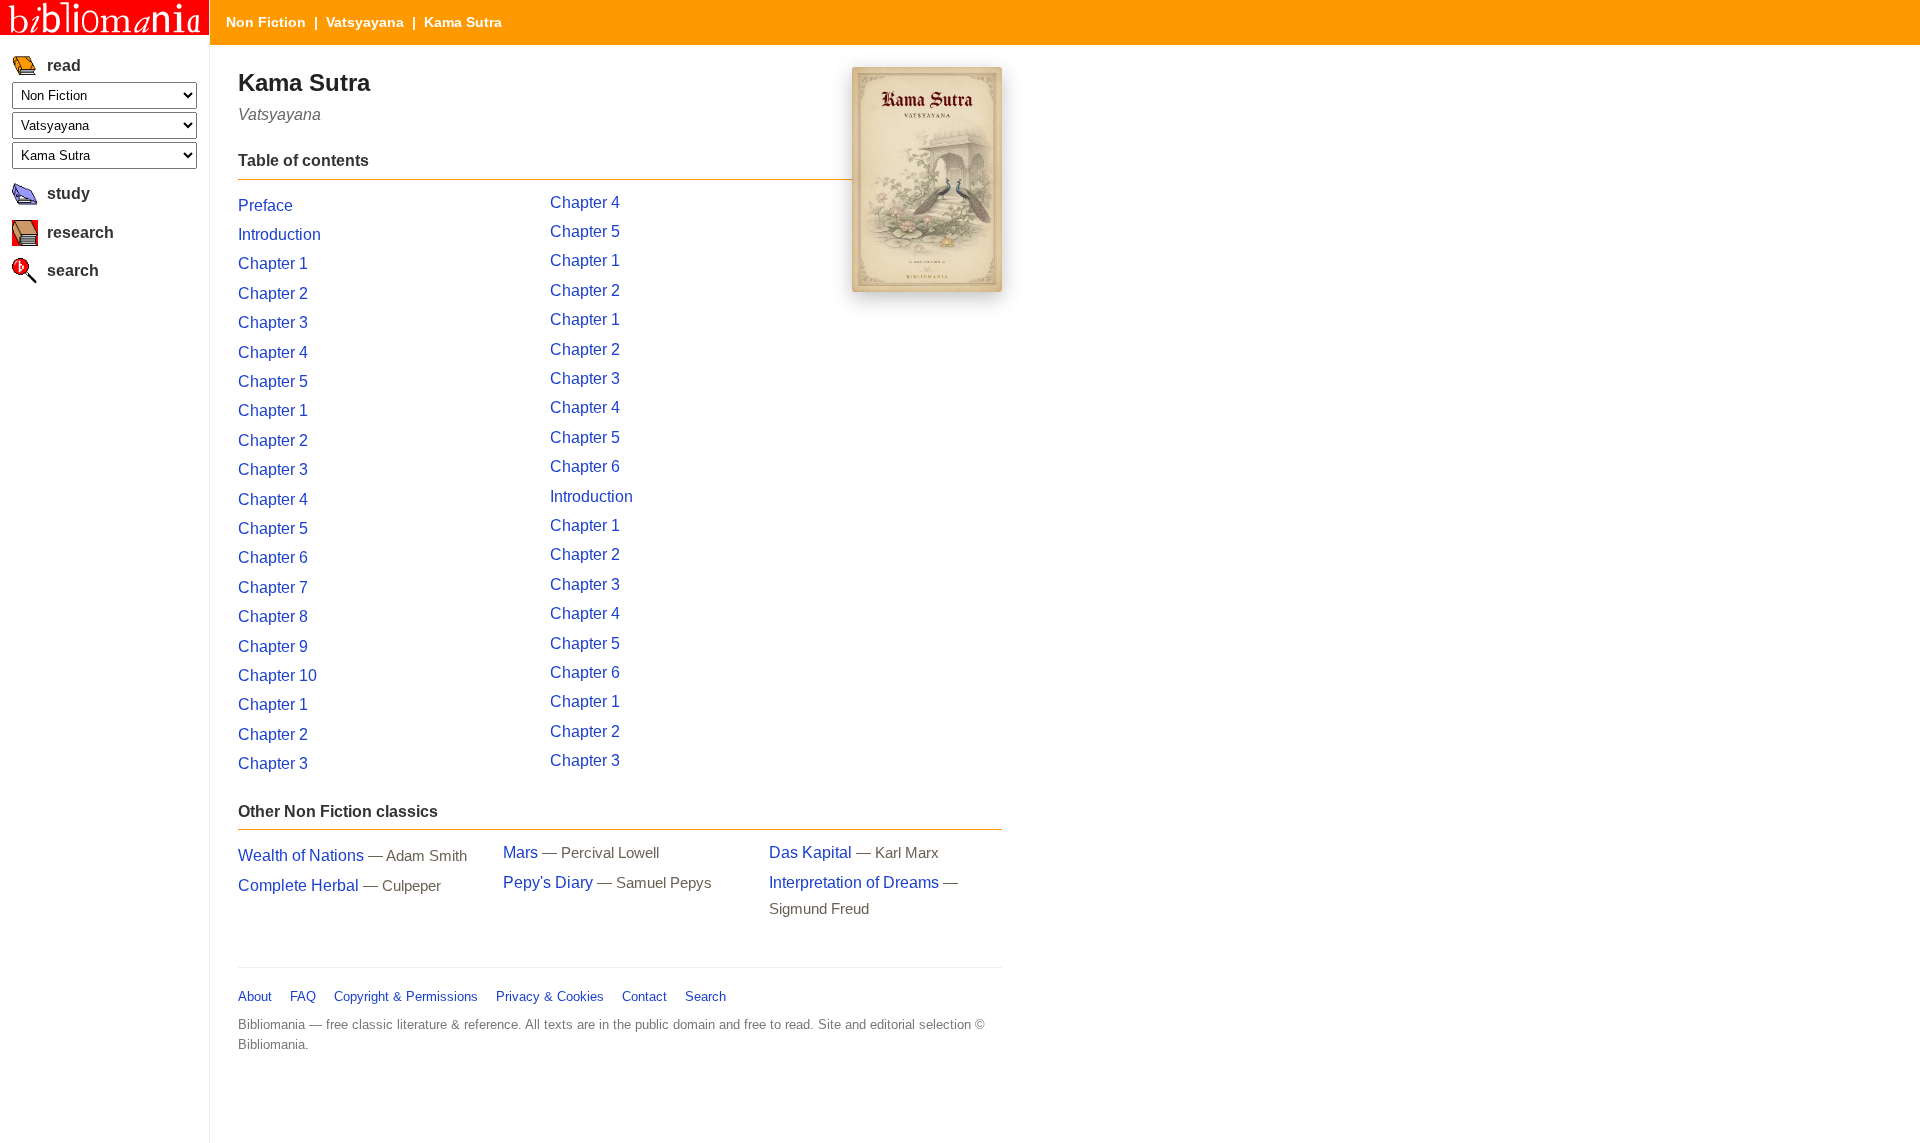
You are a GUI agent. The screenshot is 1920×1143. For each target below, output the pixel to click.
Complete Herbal (298, 885)
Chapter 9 (273, 646)
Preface (265, 205)
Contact (644, 996)
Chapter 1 (273, 263)
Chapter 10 (277, 675)
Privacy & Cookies (550, 996)
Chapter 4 (273, 352)
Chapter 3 (273, 322)
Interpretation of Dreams (854, 882)
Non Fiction (266, 22)
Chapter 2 (273, 293)
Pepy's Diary (548, 882)
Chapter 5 (273, 381)
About (255, 996)
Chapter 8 (273, 616)
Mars (520, 852)
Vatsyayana (365, 22)
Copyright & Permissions (406, 996)
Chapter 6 (273, 557)
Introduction (279, 234)
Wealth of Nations (301, 855)
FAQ (303, 996)
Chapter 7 (273, 587)
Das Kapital (810, 852)
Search (705, 996)
